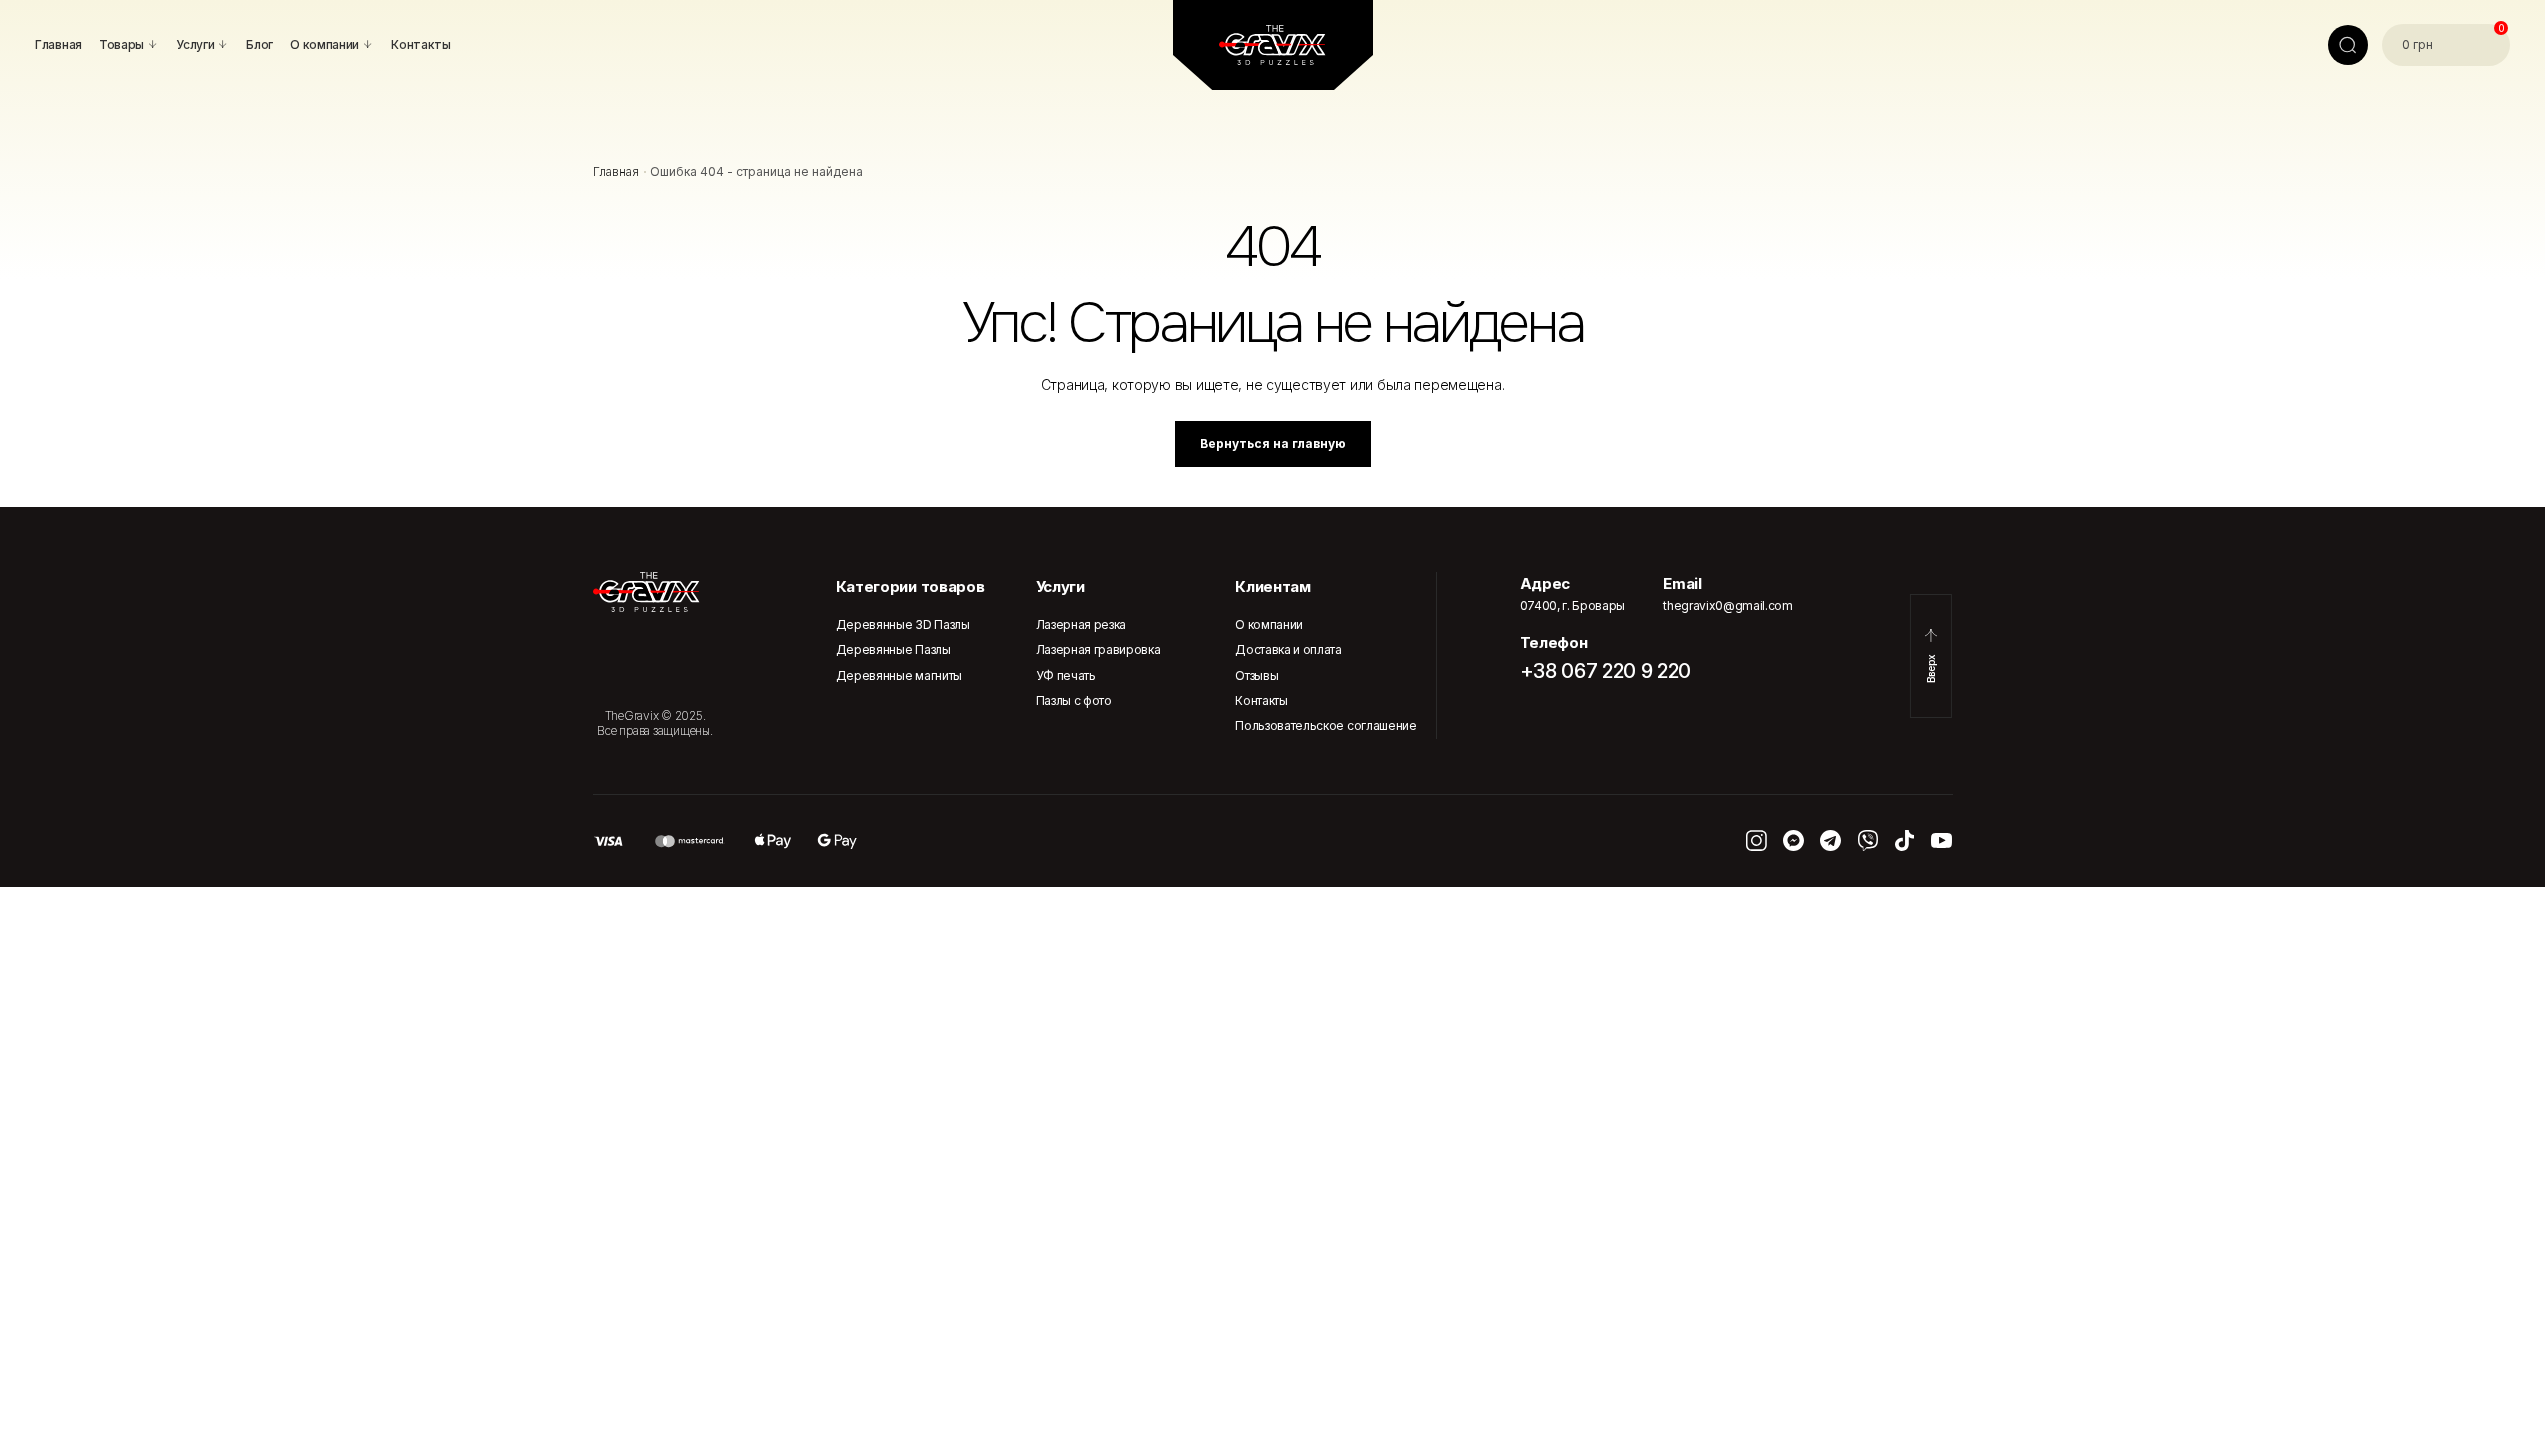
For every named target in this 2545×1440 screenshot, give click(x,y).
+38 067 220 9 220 (1606, 671)
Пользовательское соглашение (1325, 725)
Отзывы (1256, 675)
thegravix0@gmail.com (1728, 605)
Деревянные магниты (899, 675)
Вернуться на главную (1273, 443)
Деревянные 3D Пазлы (903, 624)
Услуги (1060, 586)
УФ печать (1066, 675)
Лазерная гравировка (1098, 649)
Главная (616, 171)
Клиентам (1272, 586)
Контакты (1261, 700)
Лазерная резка (1081, 624)
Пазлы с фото (1074, 700)
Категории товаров (910, 586)
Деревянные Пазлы (893, 649)
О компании (1269, 624)
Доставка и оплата (1288, 649)
